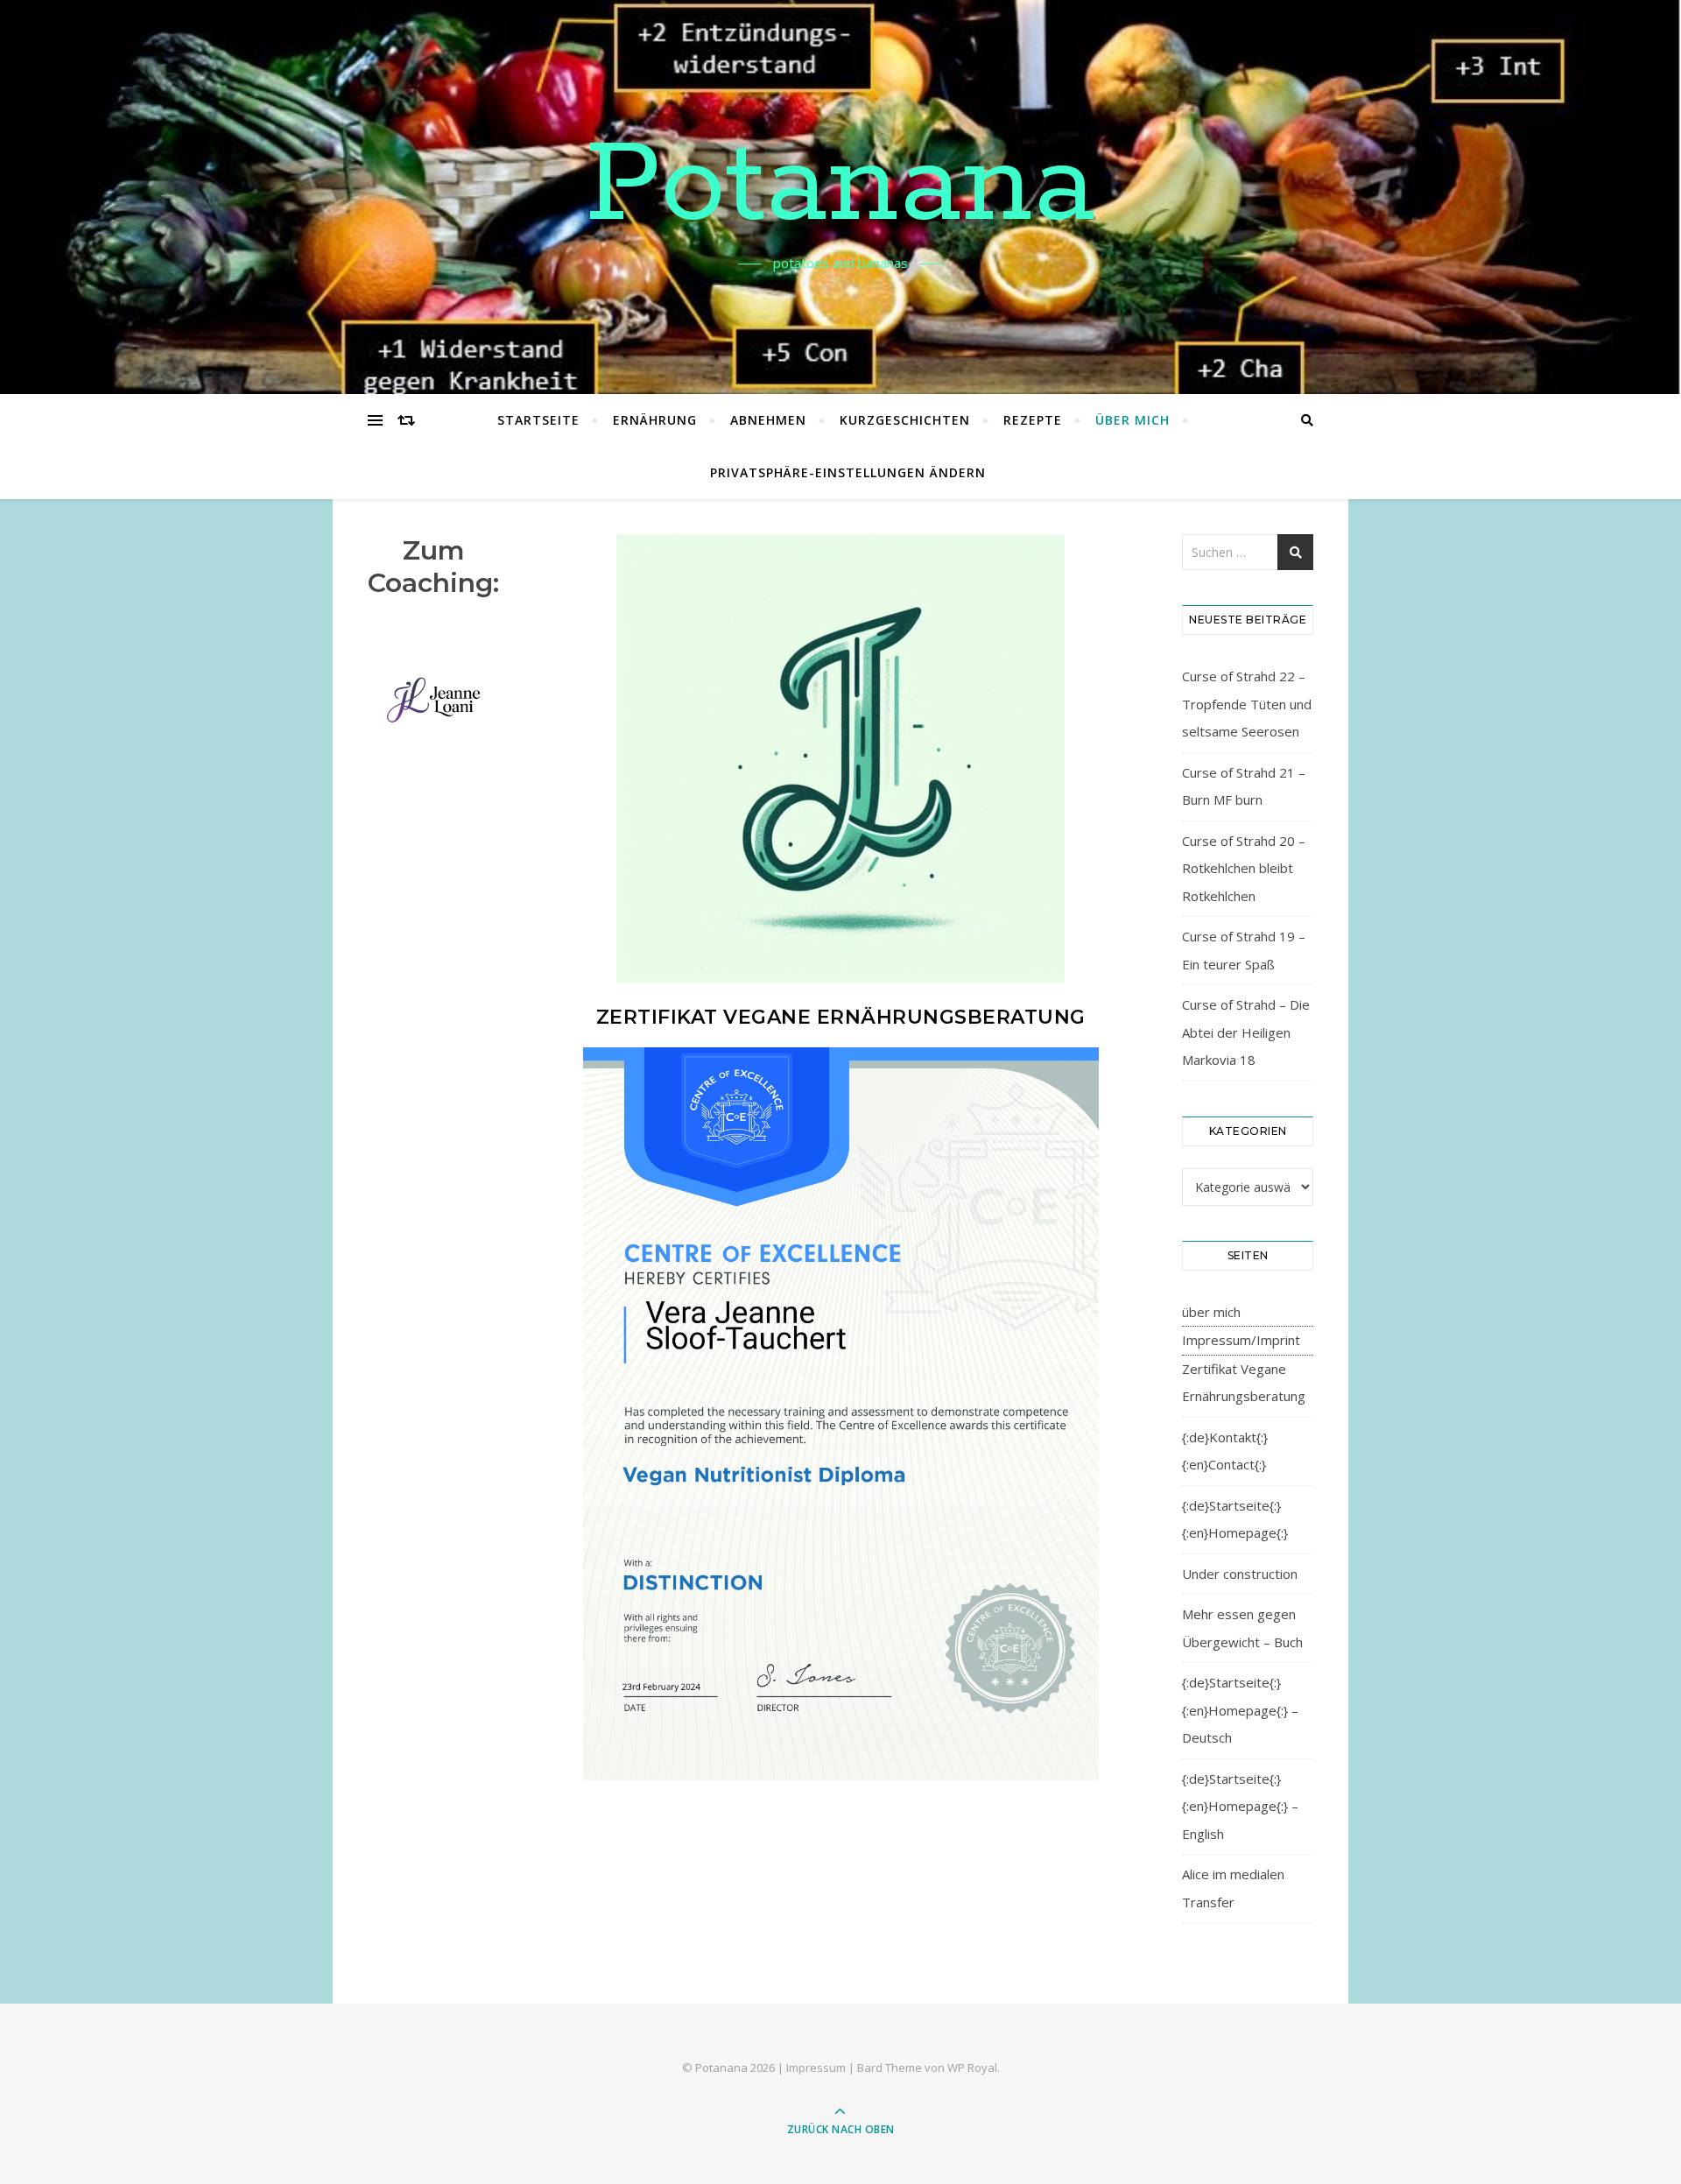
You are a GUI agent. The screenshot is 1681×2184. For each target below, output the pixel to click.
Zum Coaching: (433, 567)
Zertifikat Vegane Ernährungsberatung (1244, 1383)
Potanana (840, 187)
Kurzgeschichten (905, 420)
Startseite (538, 420)
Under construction (1240, 1574)
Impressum (816, 2068)
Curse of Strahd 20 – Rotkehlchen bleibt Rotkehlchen (1244, 868)
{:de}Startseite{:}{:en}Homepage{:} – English (1240, 1806)
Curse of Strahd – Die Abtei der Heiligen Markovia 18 (1246, 1032)
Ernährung (655, 420)
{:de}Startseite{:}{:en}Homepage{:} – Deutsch (1240, 1710)
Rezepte (1033, 420)
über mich (1132, 420)
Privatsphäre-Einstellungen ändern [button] (848, 472)
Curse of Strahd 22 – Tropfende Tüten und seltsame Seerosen (1247, 704)
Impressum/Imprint (1241, 1340)
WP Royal (972, 2068)
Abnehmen (768, 420)
